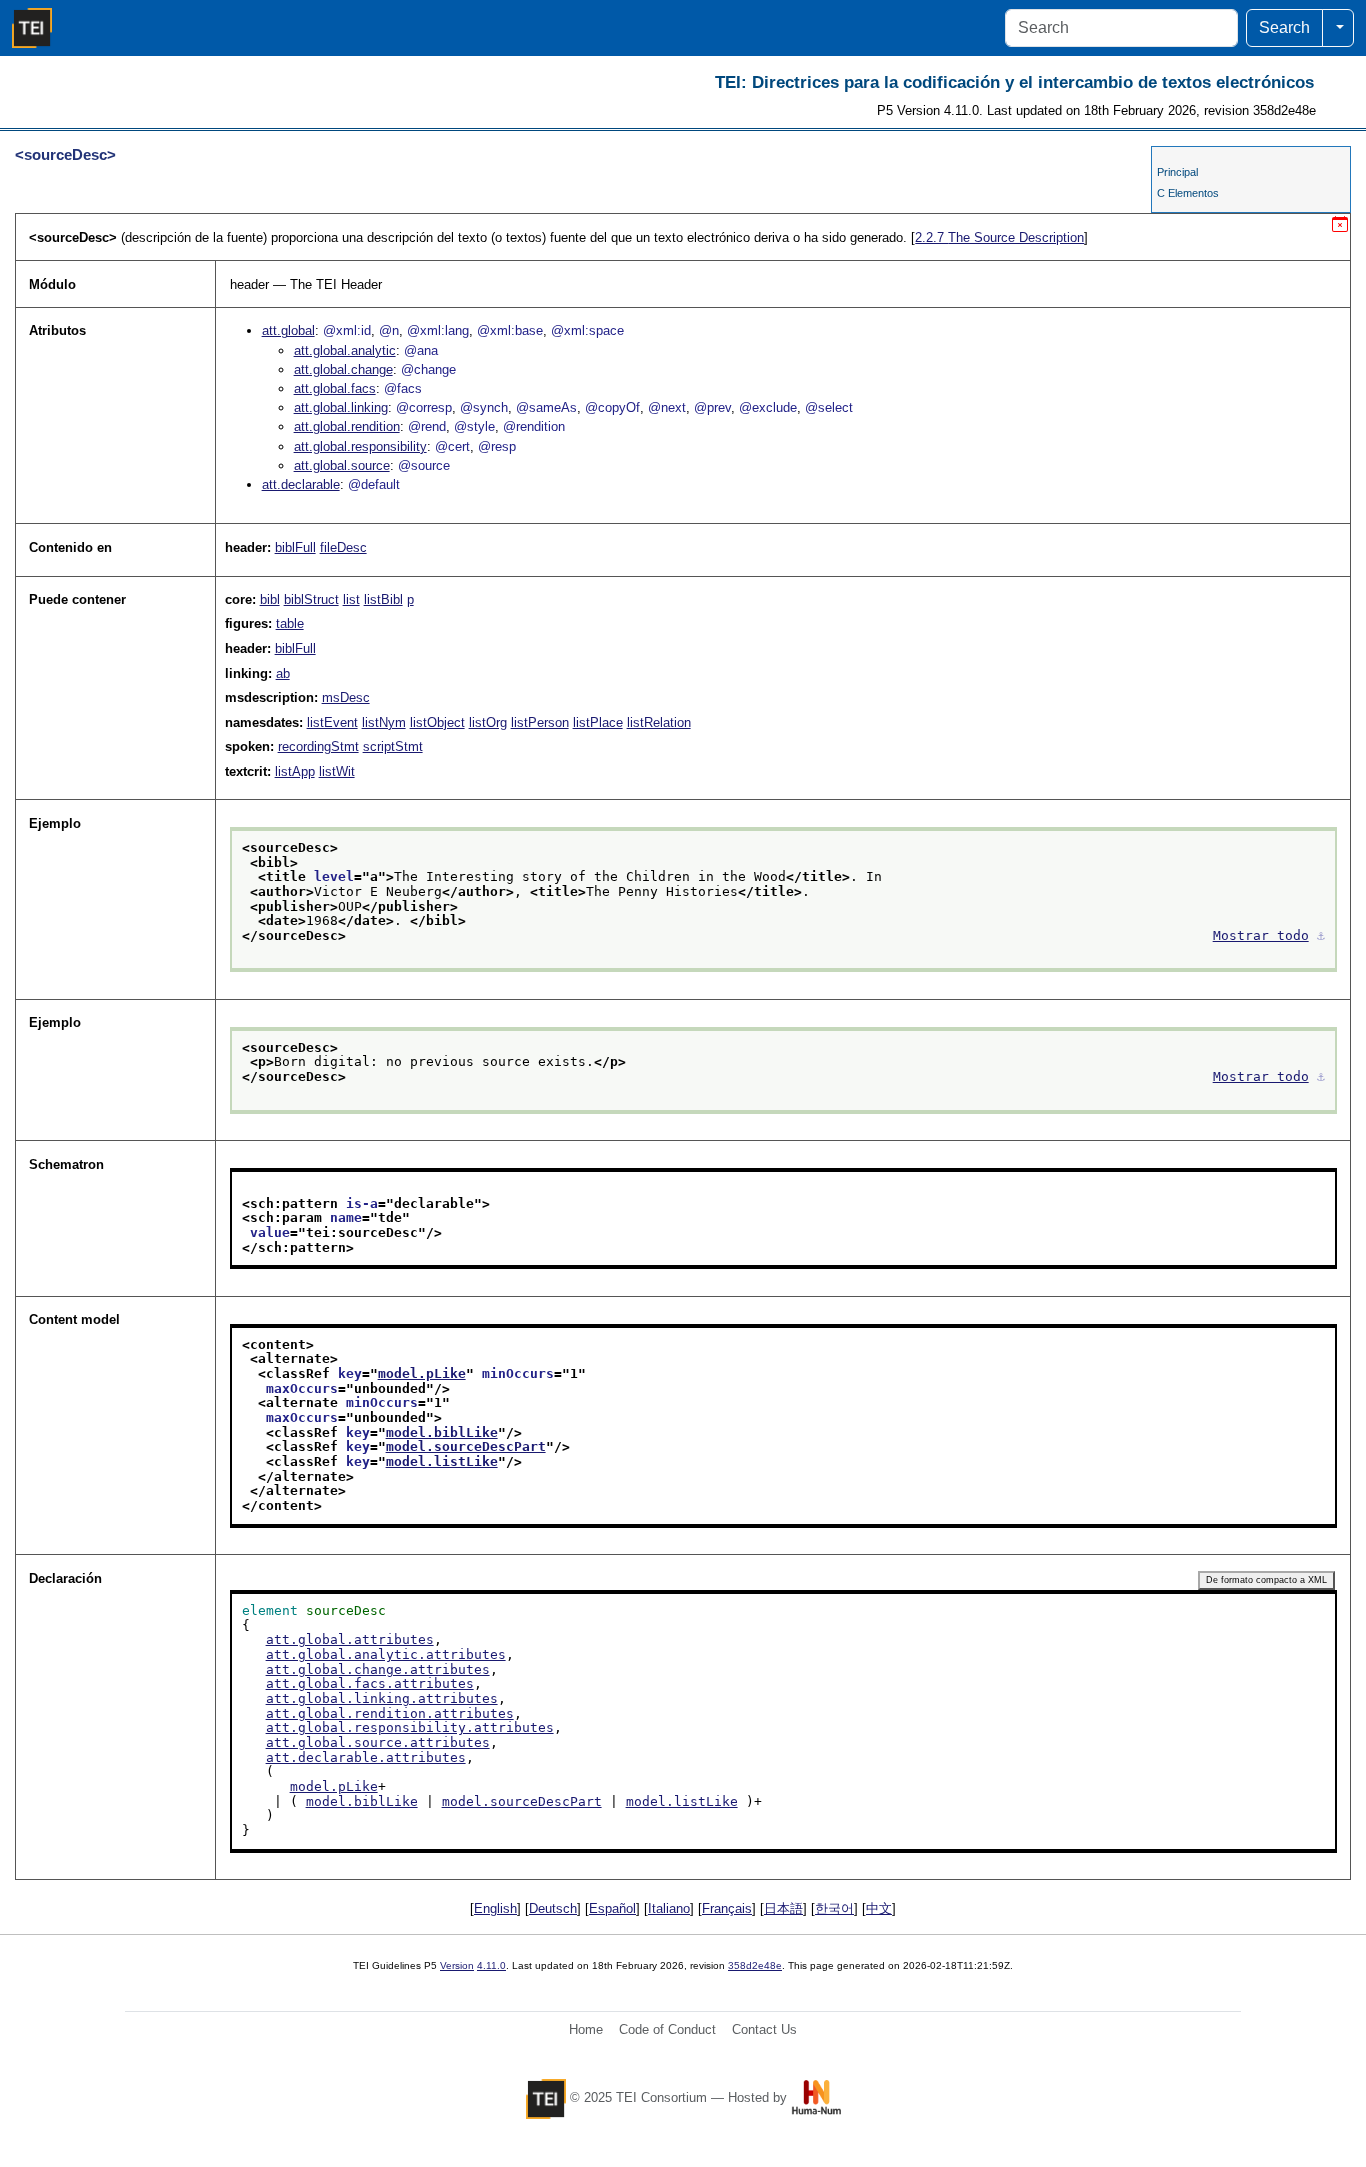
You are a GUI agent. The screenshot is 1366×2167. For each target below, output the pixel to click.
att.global (288, 330)
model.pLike (422, 1373)
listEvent (332, 722)
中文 (879, 1908)
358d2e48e (755, 1965)
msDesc (346, 697)
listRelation (659, 722)
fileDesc (343, 547)
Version (457, 1965)
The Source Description (999, 237)
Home (586, 2029)
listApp (295, 771)
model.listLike (442, 1461)
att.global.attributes (350, 1639)
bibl (270, 599)
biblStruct (311, 599)
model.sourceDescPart (466, 1446)
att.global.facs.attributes (370, 1683)
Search (1284, 27)
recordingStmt (318, 746)
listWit (337, 771)
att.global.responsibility (360, 446)
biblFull (295, 547)
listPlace (598, 722)
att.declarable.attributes (366, 1757)
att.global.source (342, 465)
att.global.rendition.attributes (390, 1713)
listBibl (383, 599)
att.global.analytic (345, 350)
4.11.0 (491, 1965)
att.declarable (301, 484)
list (351, 599)
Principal (1177, 172)
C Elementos (1188, 193)
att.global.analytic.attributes (386, 1654)
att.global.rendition (347, 426)
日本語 (783, 1908)
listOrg (488, 722)
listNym (384, 722)
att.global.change (343, 369)
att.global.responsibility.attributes (410, 1727)
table (290, 623)
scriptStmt (393, 746)
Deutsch (553, 1908)
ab (283, 673)
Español (612, 1908)
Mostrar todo (1261, 935)
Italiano (669, 1908)
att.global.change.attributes (378, 1669)
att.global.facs (335, 388)
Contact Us (764, 2029)
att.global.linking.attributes (382, 1698)
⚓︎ (1321, 935)
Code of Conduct (667, 2029)
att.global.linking (341, 407)
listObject (437, 722)
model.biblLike (442, 1432)
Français (727, 1908)
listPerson (540, 722)
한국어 (834, 1908)
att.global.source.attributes (378, 1742)
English (495, 1908)
